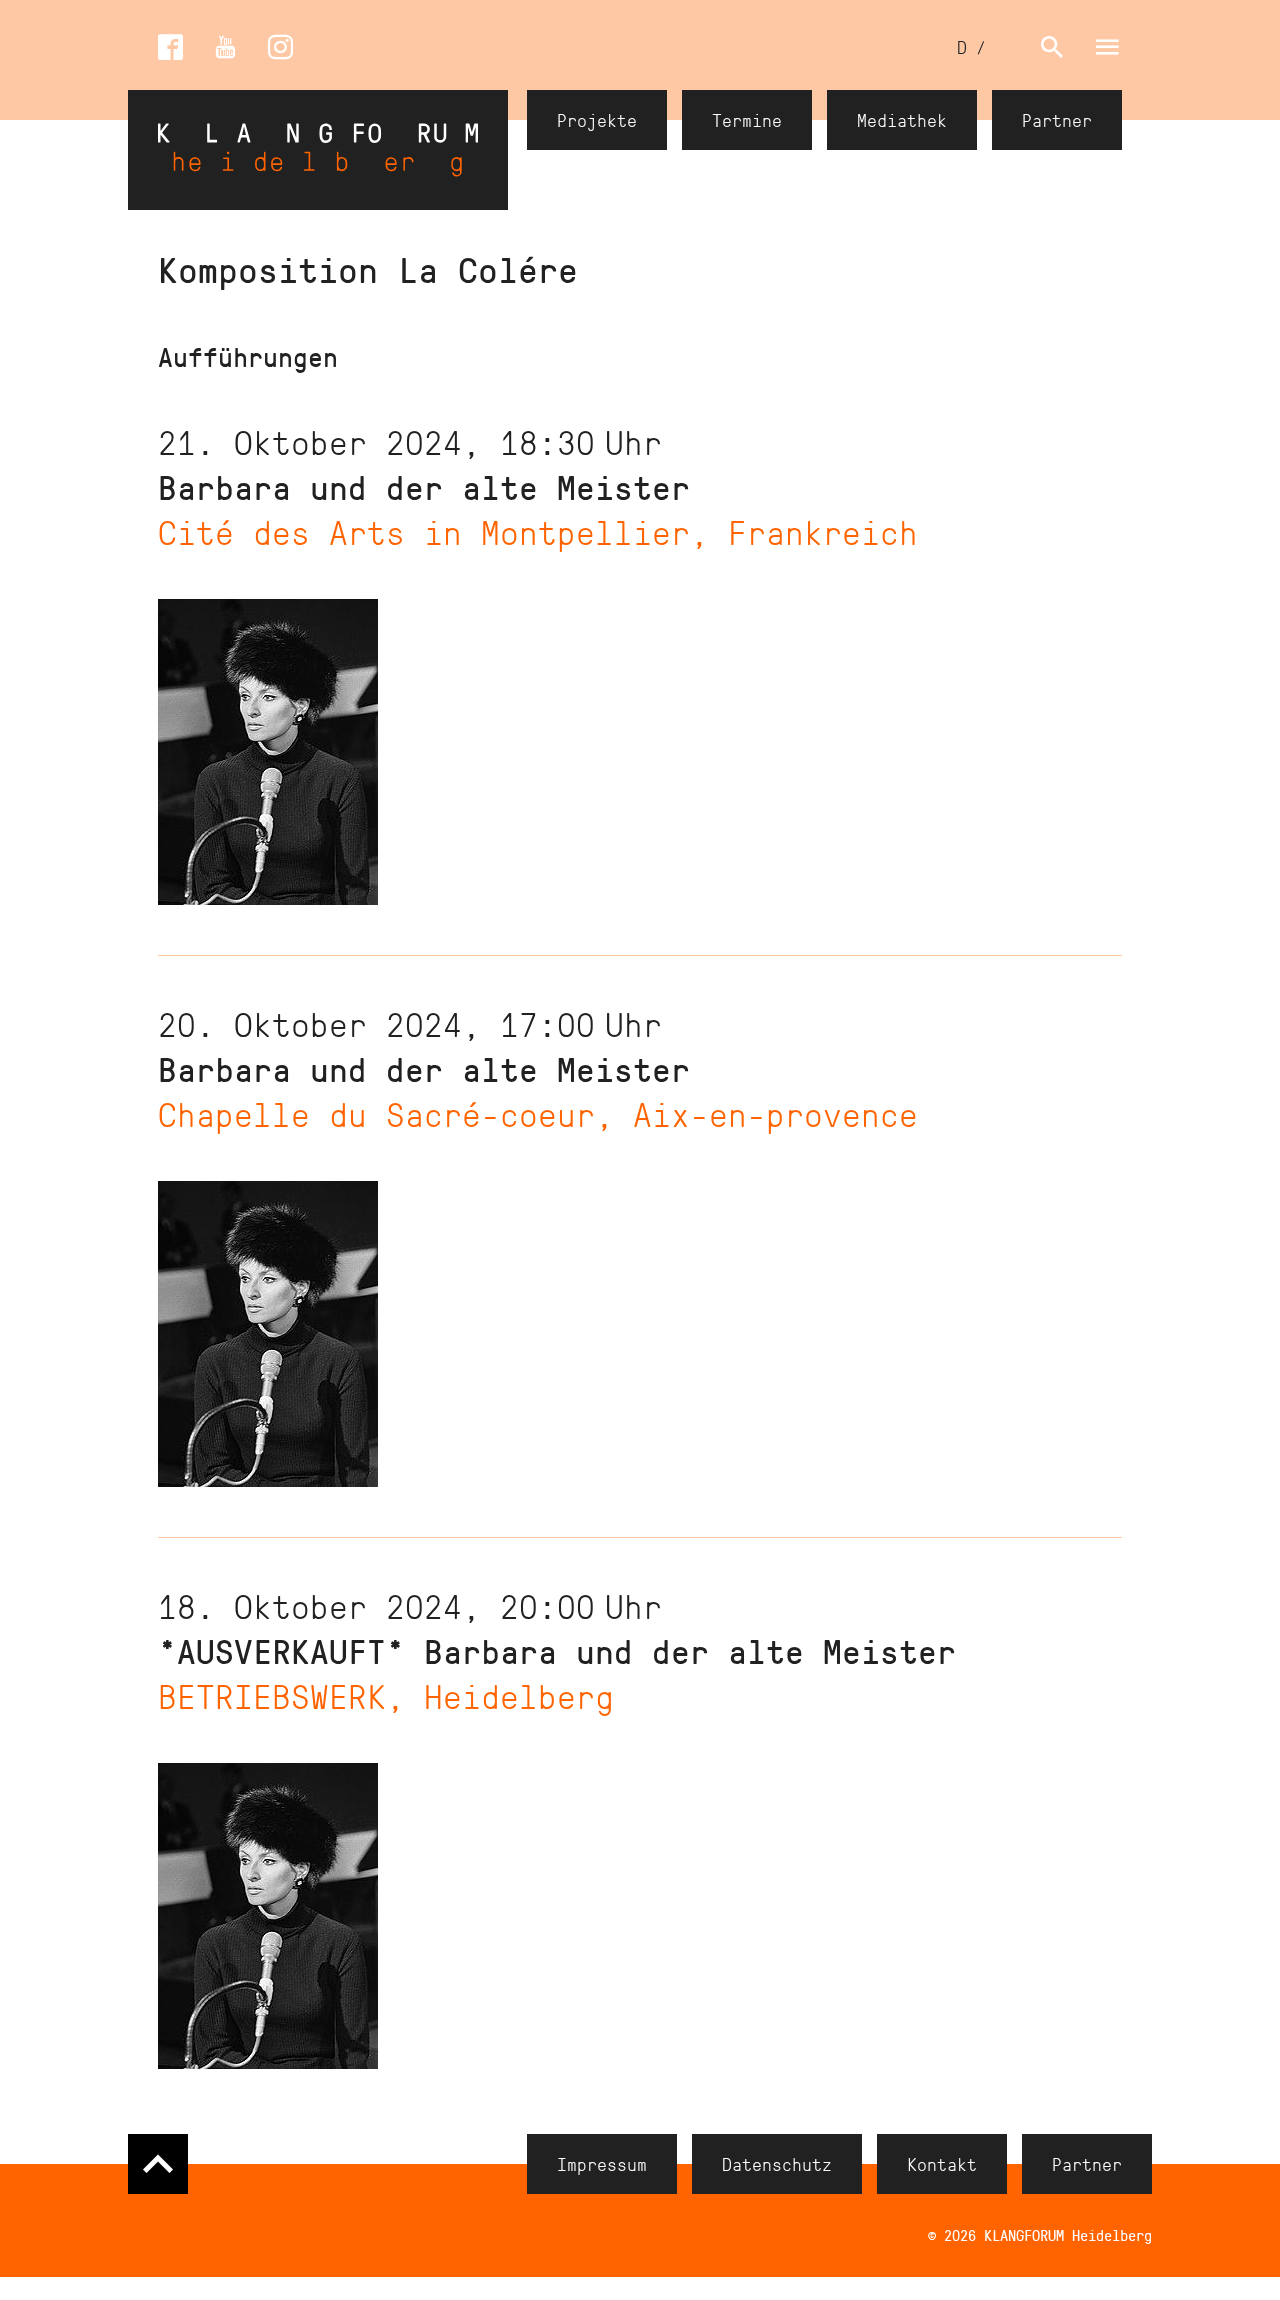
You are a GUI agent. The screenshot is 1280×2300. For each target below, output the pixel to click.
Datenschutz (777, 2164)
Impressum (602, 2164)
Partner (1057, 120)
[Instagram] (280, 47)
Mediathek (902, 120)
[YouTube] (225, 47)
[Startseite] (318, 150)
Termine (747, 120)
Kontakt (942, 2164)
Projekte (597, 120)
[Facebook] (170, 47)
